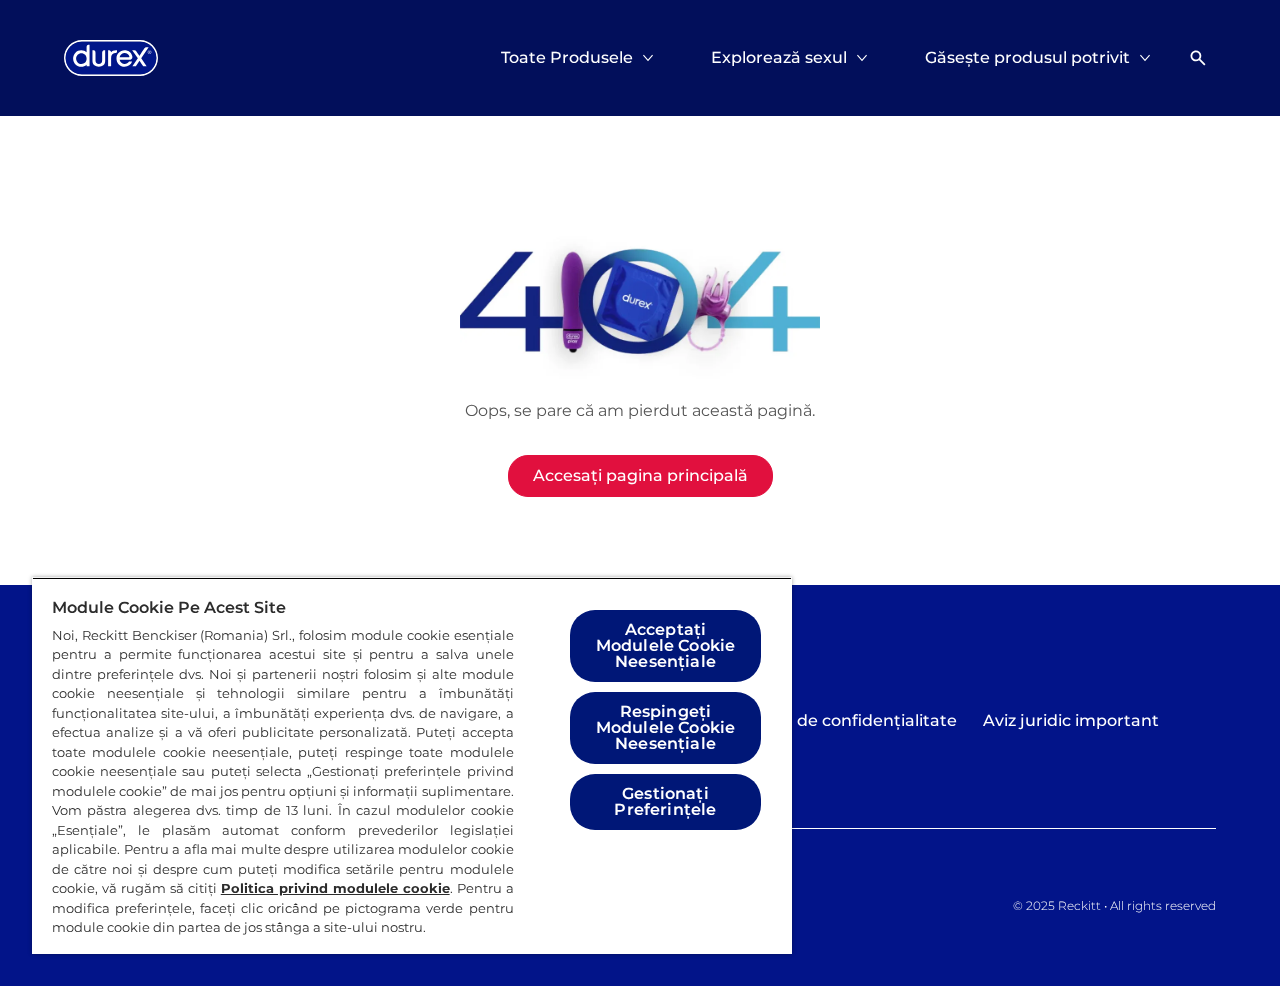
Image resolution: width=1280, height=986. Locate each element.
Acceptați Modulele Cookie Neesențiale (665, 645)
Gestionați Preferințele (665, 801)
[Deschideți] (1198, 58)
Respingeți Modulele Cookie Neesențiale (665, 727)
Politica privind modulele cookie (335, 888)
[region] (412, 765)
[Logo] (111, 58)
